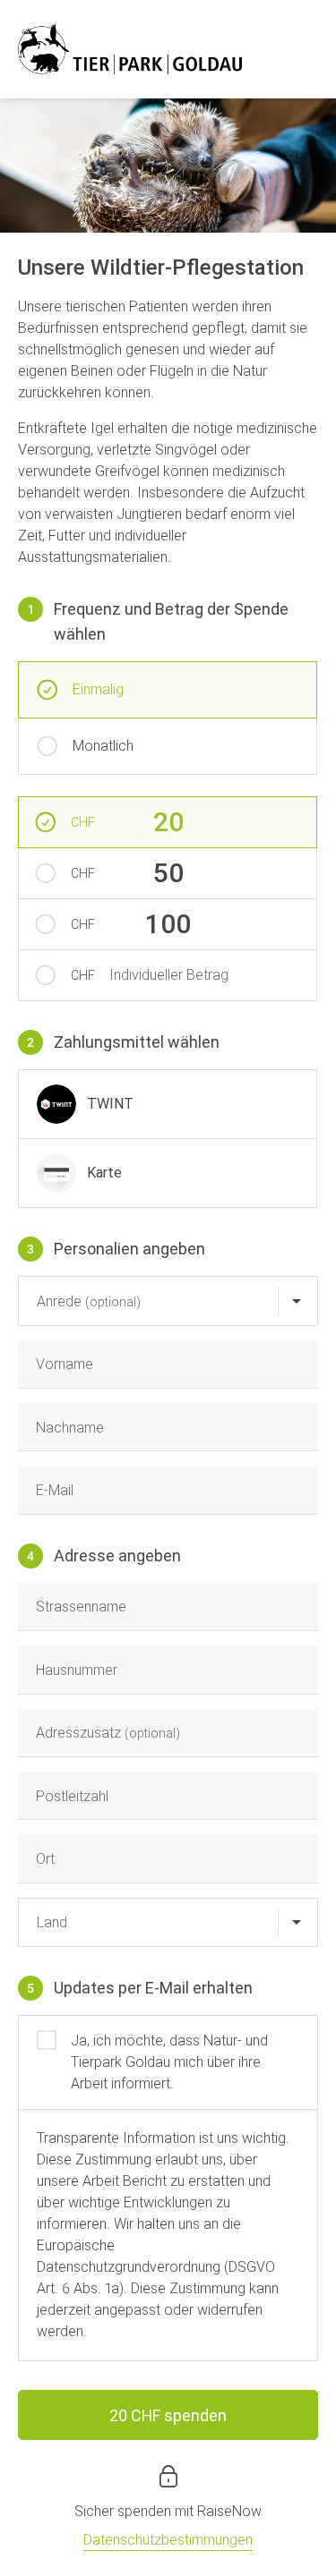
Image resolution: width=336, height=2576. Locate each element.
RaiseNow (229, 2511)
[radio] (168, 1104)
